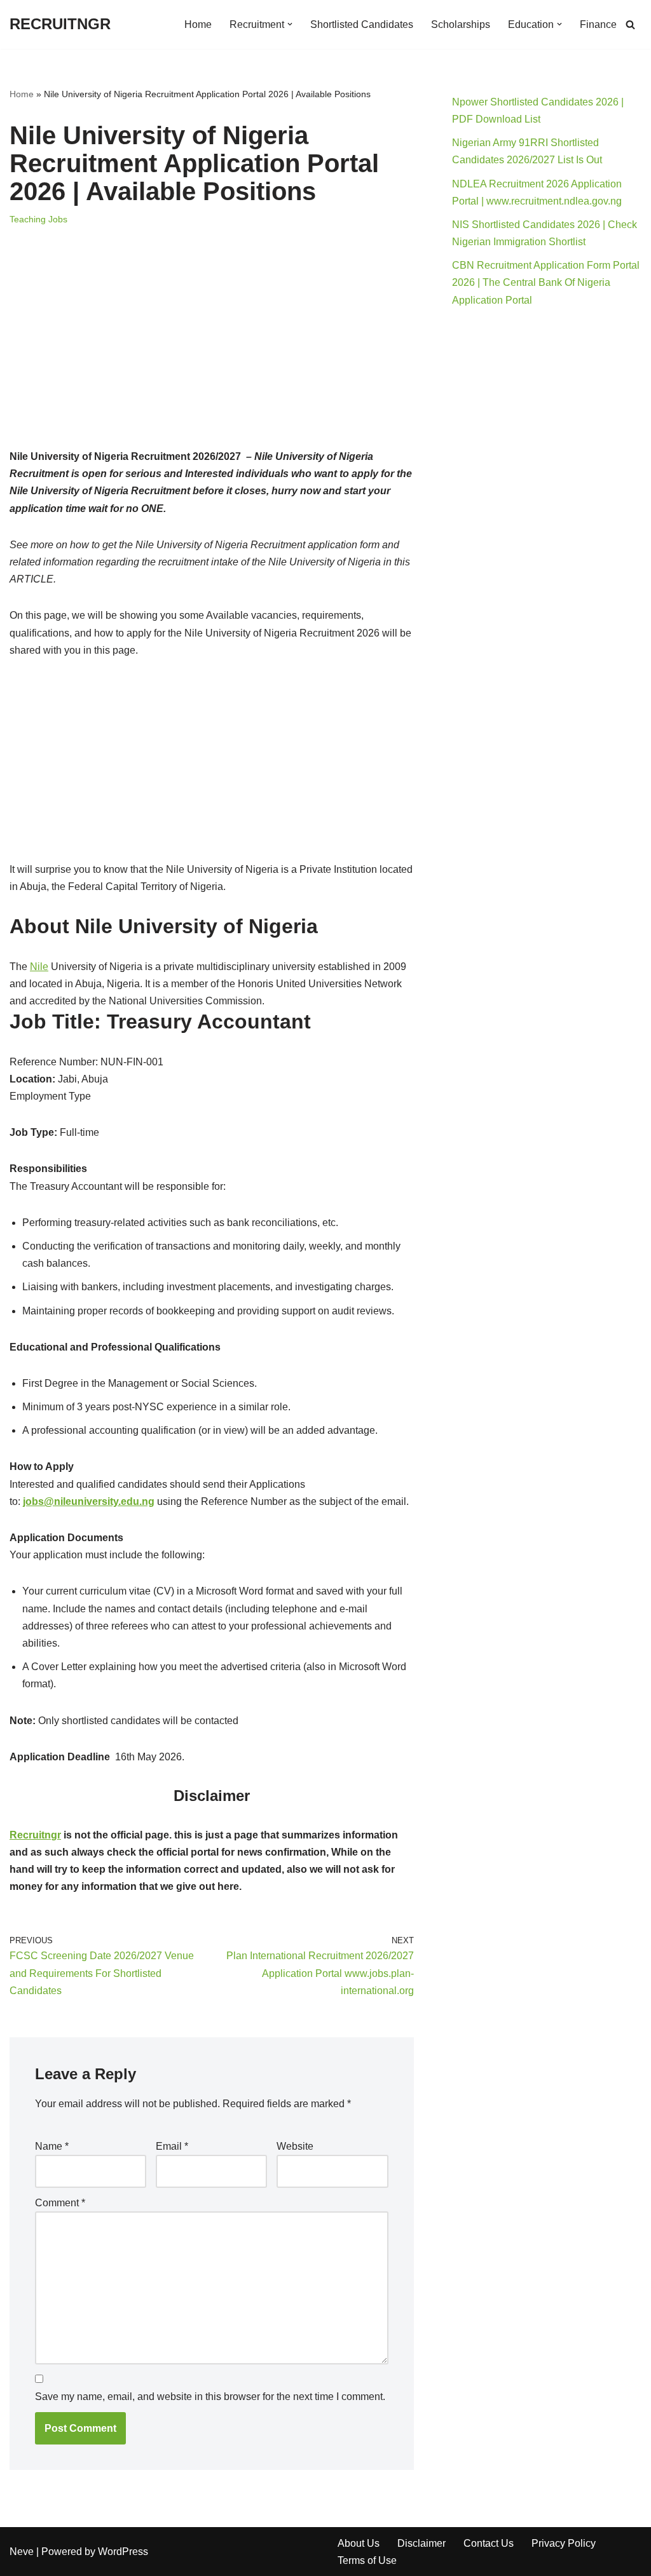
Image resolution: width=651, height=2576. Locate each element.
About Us (359, 2543)
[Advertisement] (212, 354)
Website (295, 2146)
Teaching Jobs (38, 219)
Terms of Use (367, 2560)
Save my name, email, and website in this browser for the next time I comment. (210, 2397)
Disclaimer (421, 2543)
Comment (60, 2203)
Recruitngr (35, 1835)
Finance (598, 24)
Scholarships (461, 24)
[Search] (630, 24)
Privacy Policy (564, 2543)
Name (52, 2146)
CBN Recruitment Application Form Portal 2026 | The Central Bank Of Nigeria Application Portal (546, 282)
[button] (290, 24)
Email (172, 2146)
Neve (22, 2552)
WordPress (123, 2552)
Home (198, 24)
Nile (39, 967)
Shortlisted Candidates (362, 24)
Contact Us (489, 2543)
